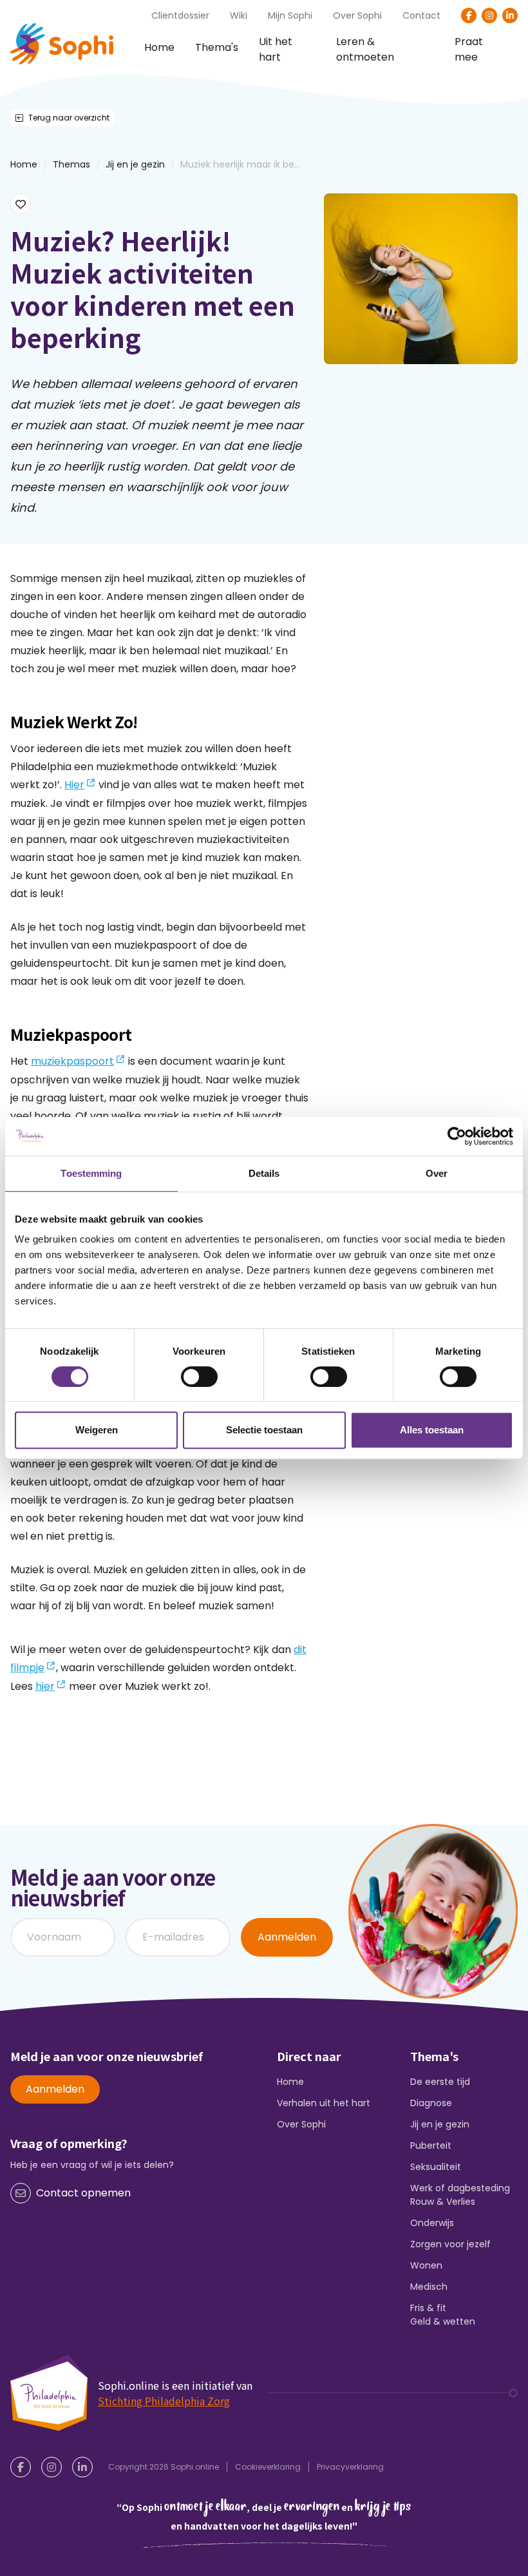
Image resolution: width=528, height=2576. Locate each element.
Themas (71, 164)
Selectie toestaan (264, 1430)
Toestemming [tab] (91, 1173)
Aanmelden (287, 1937)
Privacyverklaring (350, 2467)
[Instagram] (489, 15)
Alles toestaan (432, 1430)
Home (159, 47)
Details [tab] (264, 1173)
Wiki (239, 15)
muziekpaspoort (72, 1061)
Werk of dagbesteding (460, 2188)
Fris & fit (428, 2308)
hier (45, 1686)
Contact (421, 15)
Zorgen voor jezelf (450, 2244)
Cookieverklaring (268, 2467)
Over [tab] (437, 1173)
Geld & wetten (443, 2321)
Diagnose (431, 2103)
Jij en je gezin (135, 164)
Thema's (217, 47)
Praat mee (469, 50)
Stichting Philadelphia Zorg (164, 2401)
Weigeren (97, 1430)
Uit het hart (276, 50)
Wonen (426, 2265)
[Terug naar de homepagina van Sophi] (62, 44)
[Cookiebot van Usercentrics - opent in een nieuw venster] (457, 1136)
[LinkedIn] (510, 15)
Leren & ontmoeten (365, 50)
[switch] (199, 1377)
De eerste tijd (440, 2082)
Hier (74, 785)
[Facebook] (469, 15)
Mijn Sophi (290, 15)
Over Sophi (357, 15)
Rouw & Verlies (443, 2202)
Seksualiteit (436, 2167)
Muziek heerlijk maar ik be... (240, 164)
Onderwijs (432, 2223)
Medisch (429, 2287)
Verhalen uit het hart (324, 2103)
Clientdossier (180, 15)
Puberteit (431, 2145)
